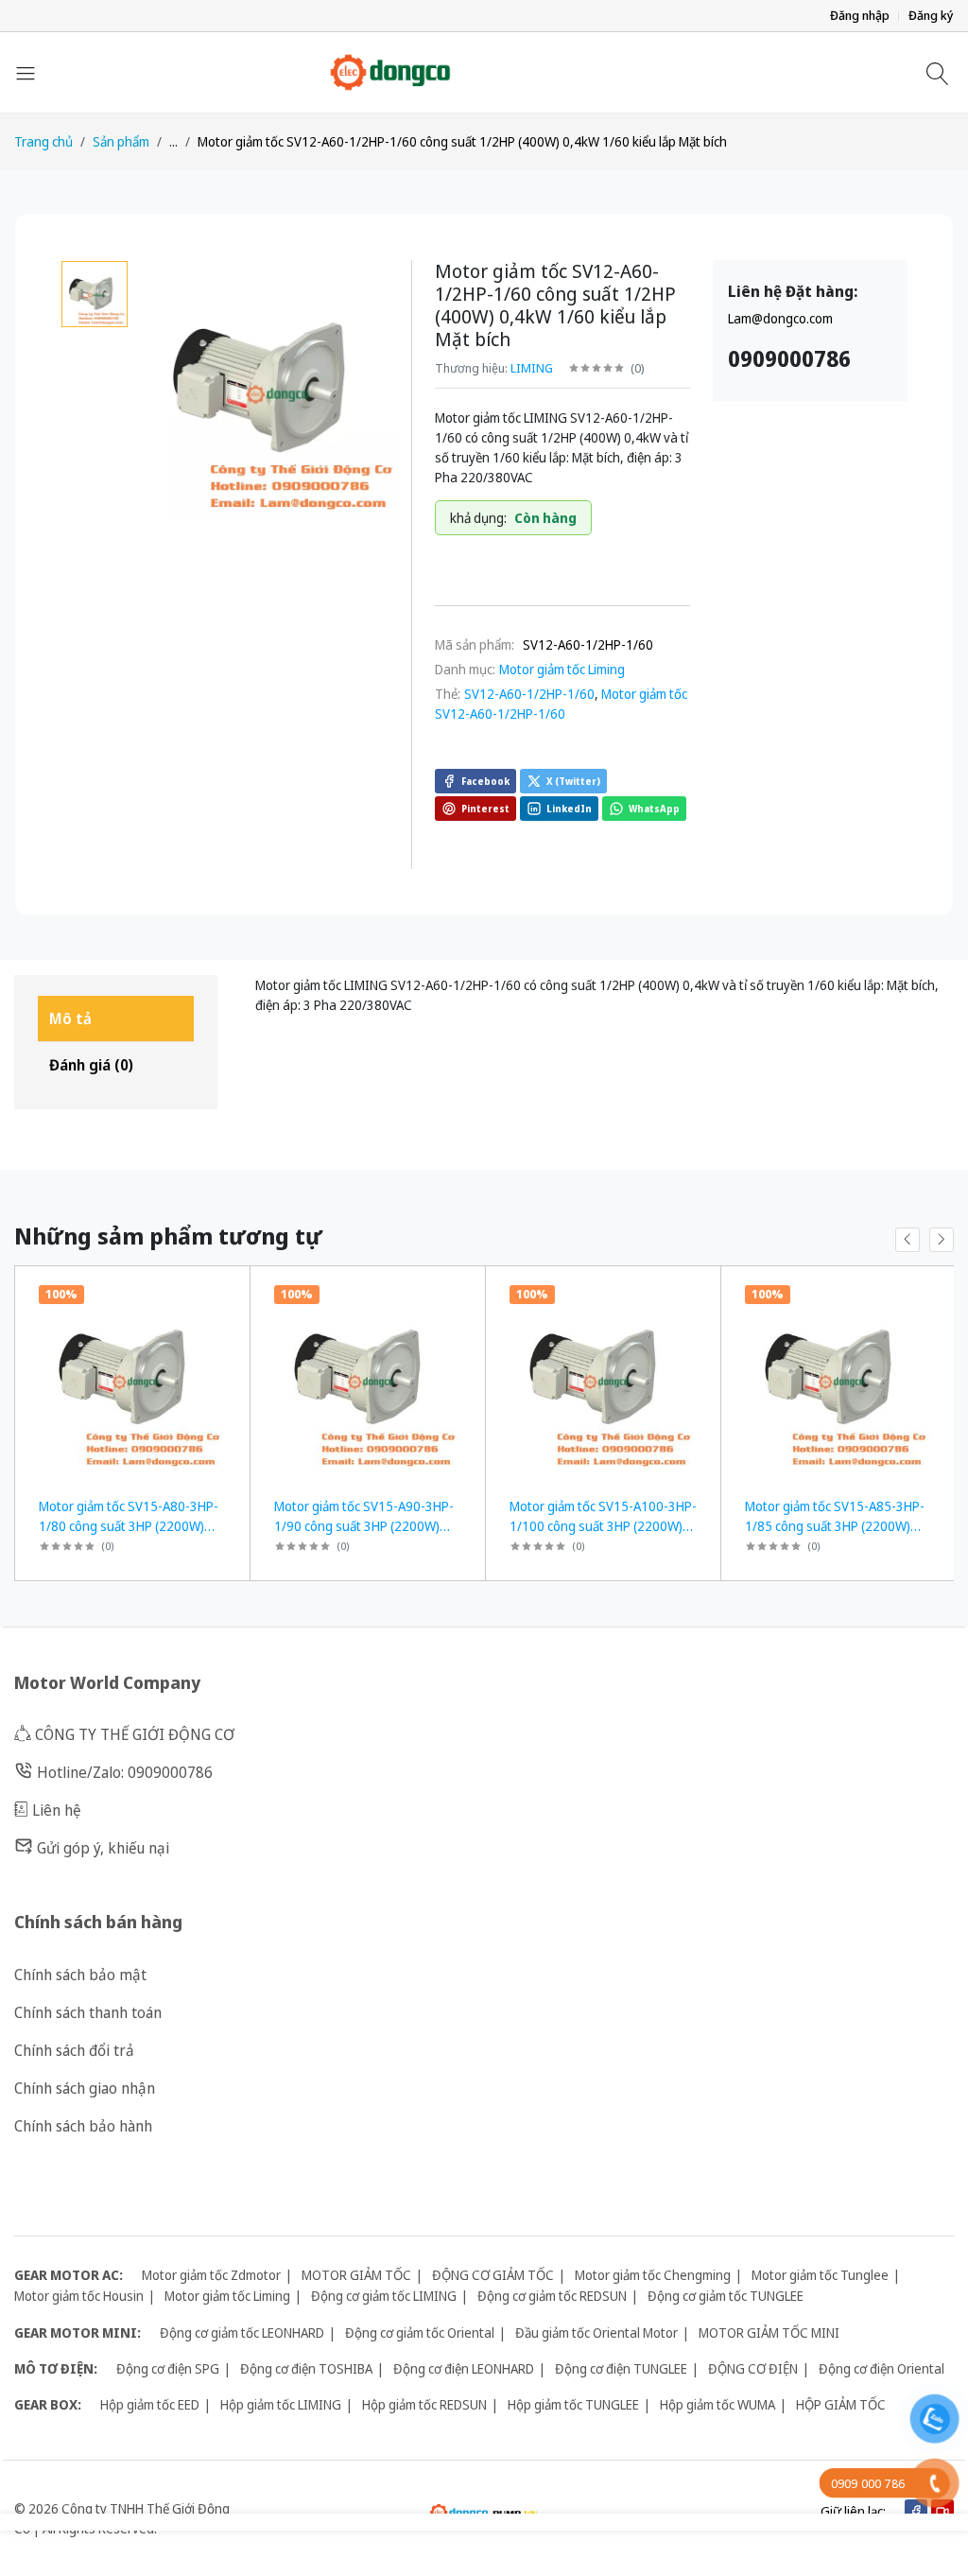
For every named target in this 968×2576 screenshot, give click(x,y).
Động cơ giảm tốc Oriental (420, 2332)
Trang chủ (43, 141)
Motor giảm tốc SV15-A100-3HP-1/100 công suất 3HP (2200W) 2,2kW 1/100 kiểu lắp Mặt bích (603, 1526)
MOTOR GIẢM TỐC (356, 2275)
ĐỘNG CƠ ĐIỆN (753, 2368)
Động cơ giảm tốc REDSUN (552, 2296)
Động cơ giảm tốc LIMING (384, 2296)
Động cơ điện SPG (168, 2368)
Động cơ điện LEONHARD (464, 2368)
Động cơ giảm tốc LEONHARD (242, 2332)
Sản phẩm (121, 141)
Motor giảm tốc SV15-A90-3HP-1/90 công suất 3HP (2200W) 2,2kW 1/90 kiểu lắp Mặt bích (364, 1526)
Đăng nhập (860, 16)
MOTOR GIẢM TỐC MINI (769, 2332)
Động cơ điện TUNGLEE (621, 2368)
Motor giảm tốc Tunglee (820, 2275)
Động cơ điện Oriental (882, 2368)
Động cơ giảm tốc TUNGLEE (726, 2296)
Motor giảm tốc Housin (79, 2296)
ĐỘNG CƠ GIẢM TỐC (493, 2275)
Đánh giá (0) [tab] (91, 1065)
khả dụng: (478, 518)
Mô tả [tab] (70, 1018)
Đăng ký (931, 16)
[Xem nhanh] (228, 1292)
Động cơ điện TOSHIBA (306, 2368)
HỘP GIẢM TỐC (841, 2404)
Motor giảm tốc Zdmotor (211, 2275)
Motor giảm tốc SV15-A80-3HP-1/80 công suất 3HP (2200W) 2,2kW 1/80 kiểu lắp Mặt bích (129, 1526)
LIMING (532, 368)
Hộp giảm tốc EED (150, 2404)
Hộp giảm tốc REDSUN (424, 2404)
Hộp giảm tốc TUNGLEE (573, 2404)
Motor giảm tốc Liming (562, 669)
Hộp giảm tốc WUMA (717, 2404)
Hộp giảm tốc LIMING (281, 2404)
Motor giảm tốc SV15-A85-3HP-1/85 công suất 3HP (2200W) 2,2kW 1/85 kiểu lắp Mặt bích (835, 1526)
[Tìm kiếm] (940, 73)
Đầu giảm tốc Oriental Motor (596, 2332)
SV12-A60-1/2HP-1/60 (529, 694)
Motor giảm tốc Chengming (653, 2275)
